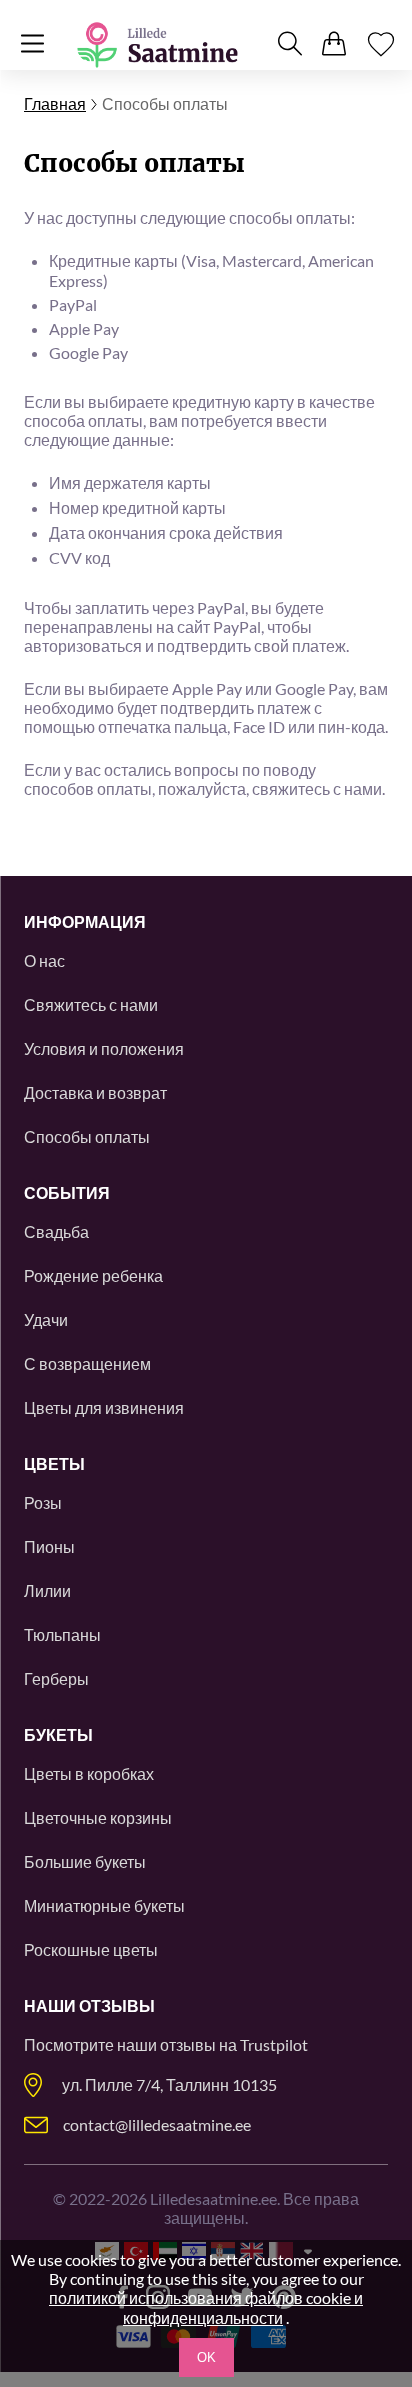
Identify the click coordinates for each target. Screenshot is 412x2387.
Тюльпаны (62, 1634)
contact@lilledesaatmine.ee (157, 2124)
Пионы (49, 1546)
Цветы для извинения (104, 1407)
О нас (44, 960)
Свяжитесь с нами (91, 1004)
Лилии (47, 1590)
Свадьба (56, 1231)
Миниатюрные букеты (104, 1905)
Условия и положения (104, 1048)
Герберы (56, 1678)
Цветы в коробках (89, 1773)
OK (206, 2357)
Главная (55, 103)
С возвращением (87, 1363)
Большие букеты (85, 1861)
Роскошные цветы (91, 1949)
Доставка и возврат (95, 1092)
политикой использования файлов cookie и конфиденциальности (206, 2307)
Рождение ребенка (93, 1275)
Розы (43, 1502)
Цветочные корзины (98, 1817)
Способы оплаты (87, 1136)
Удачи (46, 1319)
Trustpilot (274, 2044)
